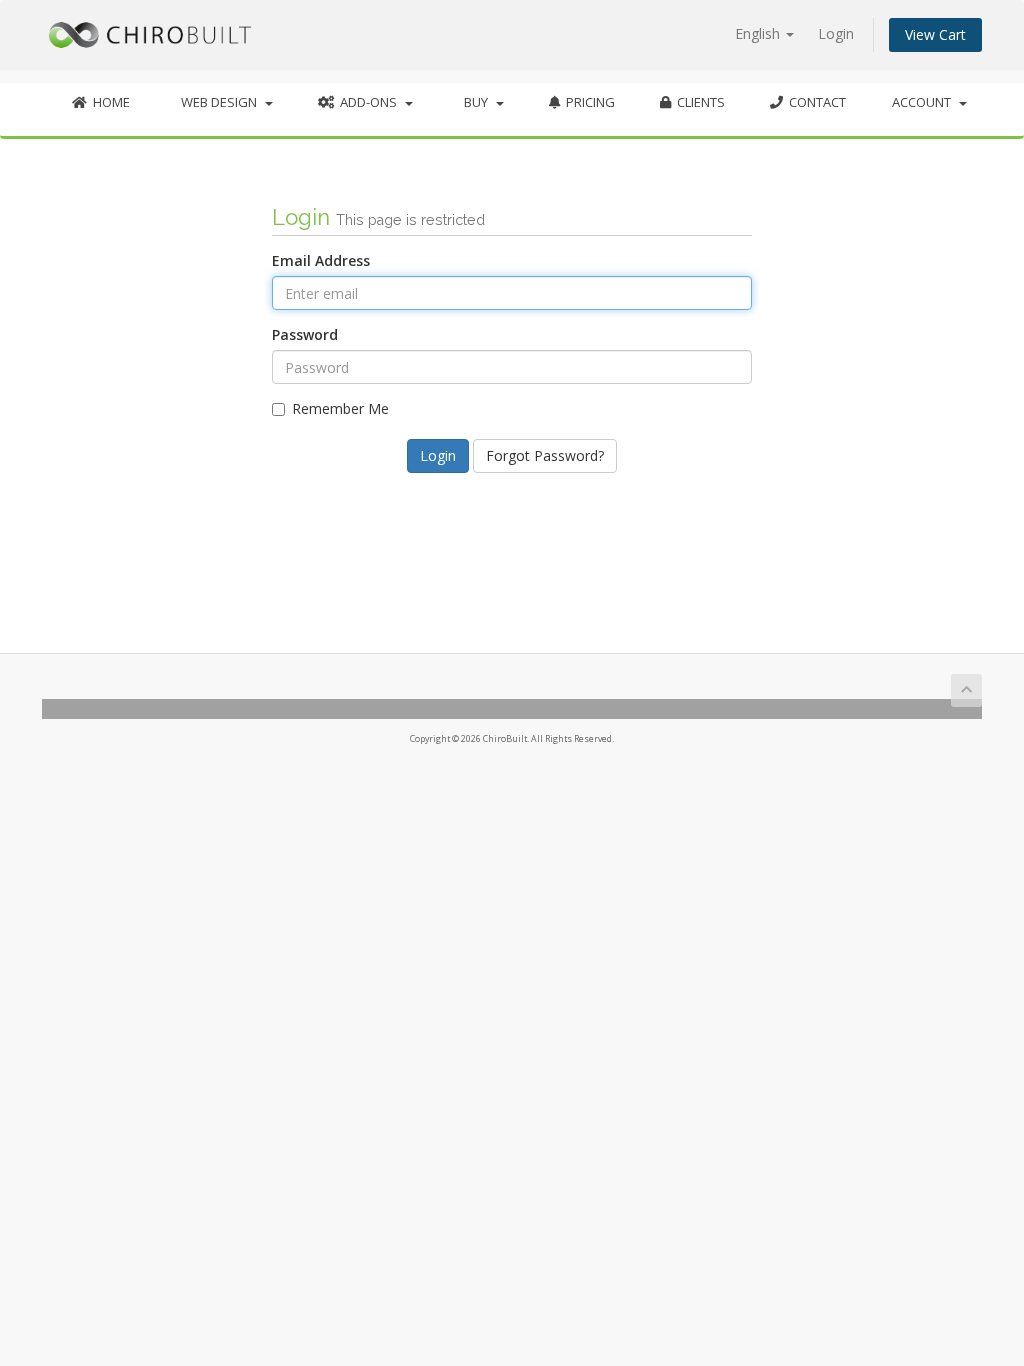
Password (305, 334)
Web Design (219, 102)
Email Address (321, 260)
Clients (698, 102)
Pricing (587, 102)
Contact (814, 102)
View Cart (935, 34)
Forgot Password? (545, 455)
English (759, 33)
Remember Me (340, 408)
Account (924, 102)
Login (836, 33)
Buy (476, 102)
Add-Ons (368, 102)
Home (108, 102)
